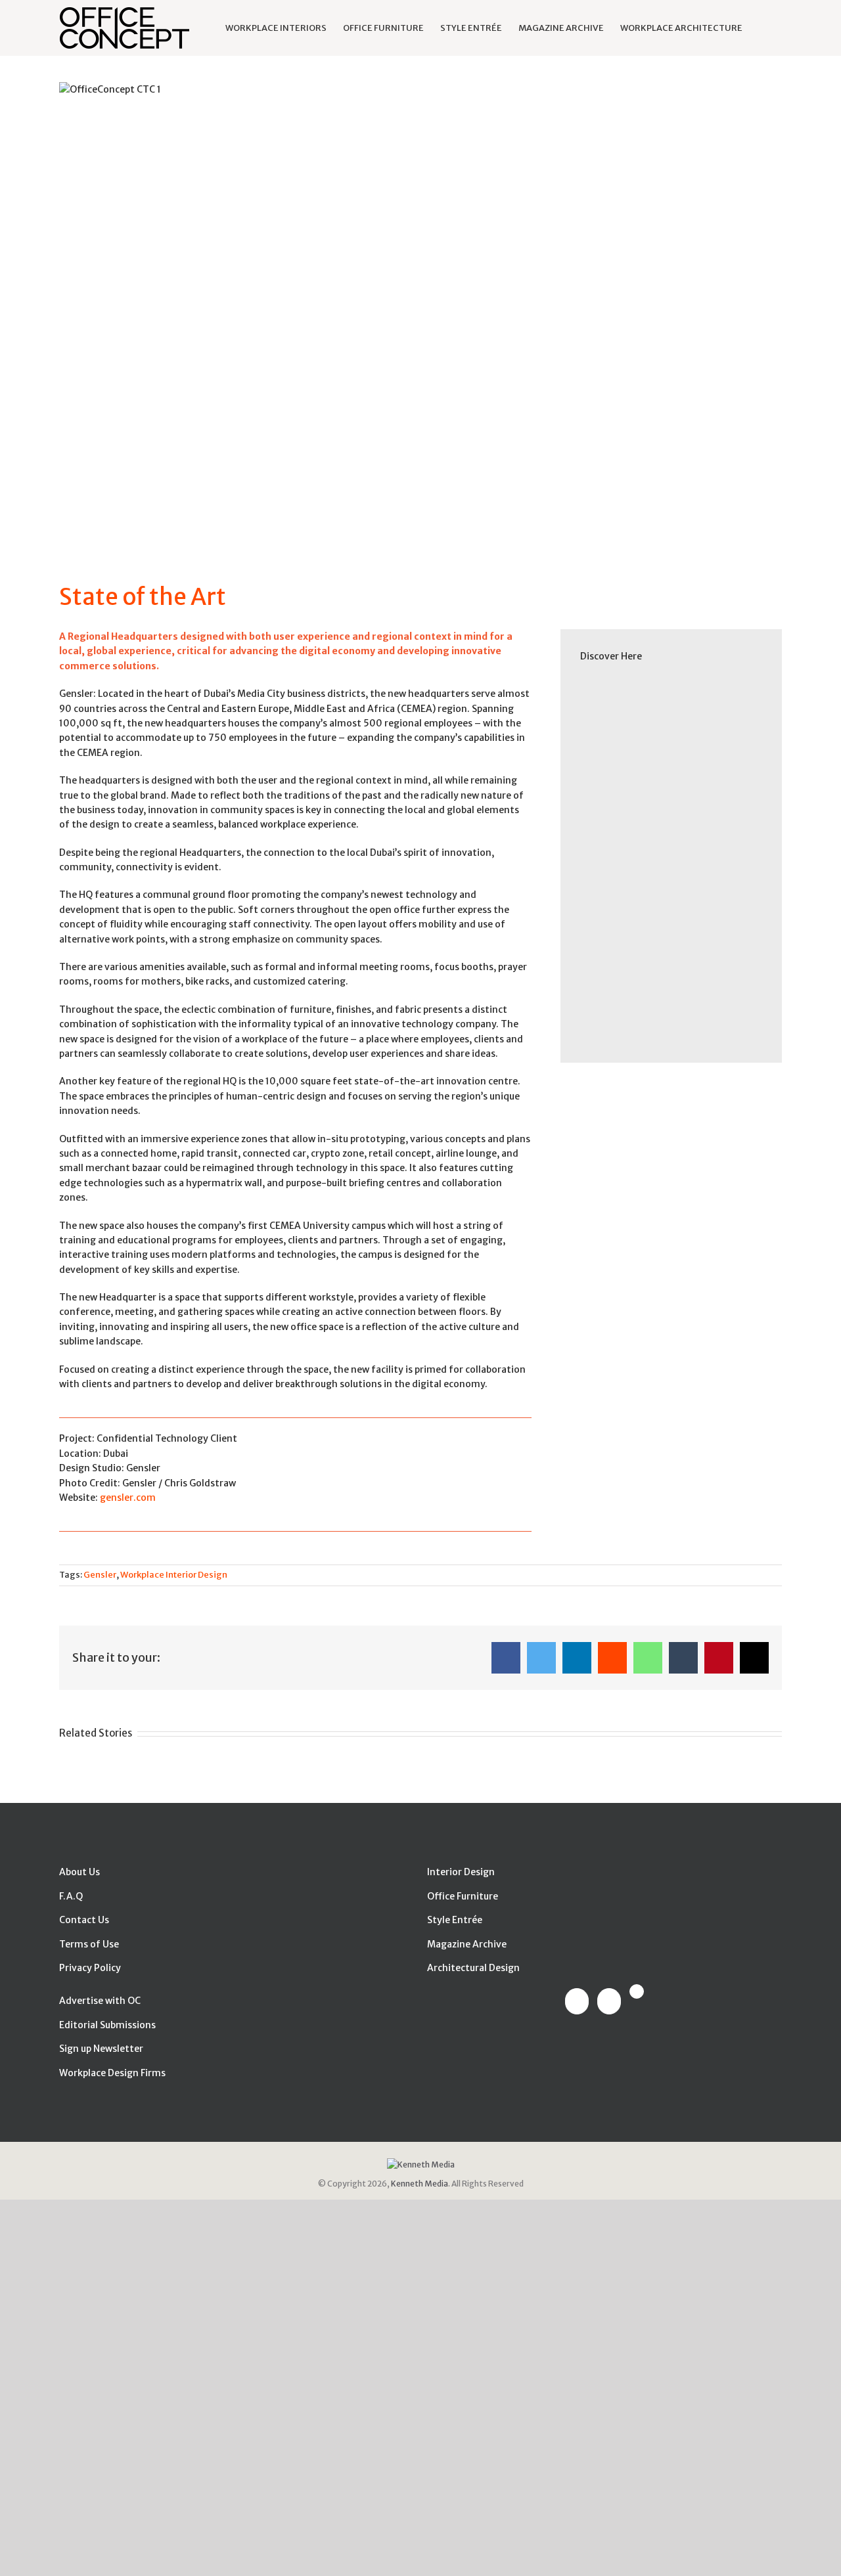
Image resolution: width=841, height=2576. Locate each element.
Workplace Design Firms (112, 2073)
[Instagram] (637, 1991)
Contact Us (84, 1920)
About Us (80, 1872)
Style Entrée (455, 1920)
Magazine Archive (467, 1944)
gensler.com (128, 1498)
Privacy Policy (90, 1968)
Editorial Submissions (107, 2025)
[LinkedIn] (609, 2001)
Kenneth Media (420, 2184)
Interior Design (461, 1872)
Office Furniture (463, 1896)
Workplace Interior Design (174, 1575)
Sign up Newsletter (101, 2049)
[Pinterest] (577, 2001)
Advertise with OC (100, 2001)
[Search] (762, 28)
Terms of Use (89, 1944)
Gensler (100, 1575)
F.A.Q (71, 1896)
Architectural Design (473, 1968)
